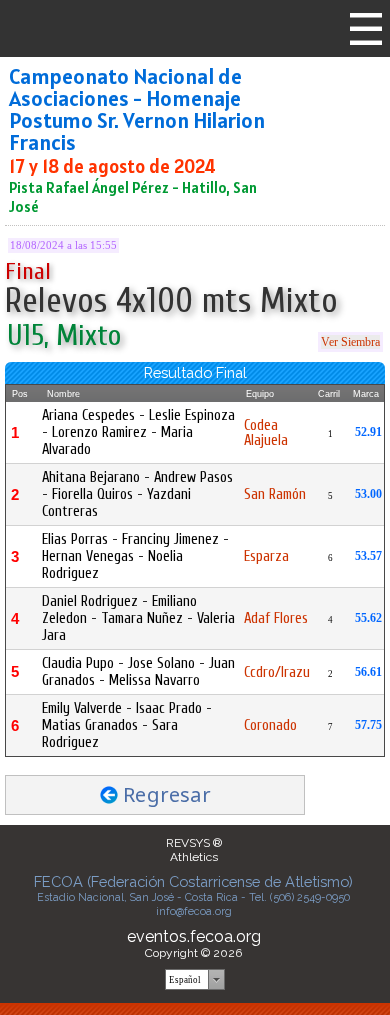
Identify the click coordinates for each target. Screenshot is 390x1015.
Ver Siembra (350, 342)
